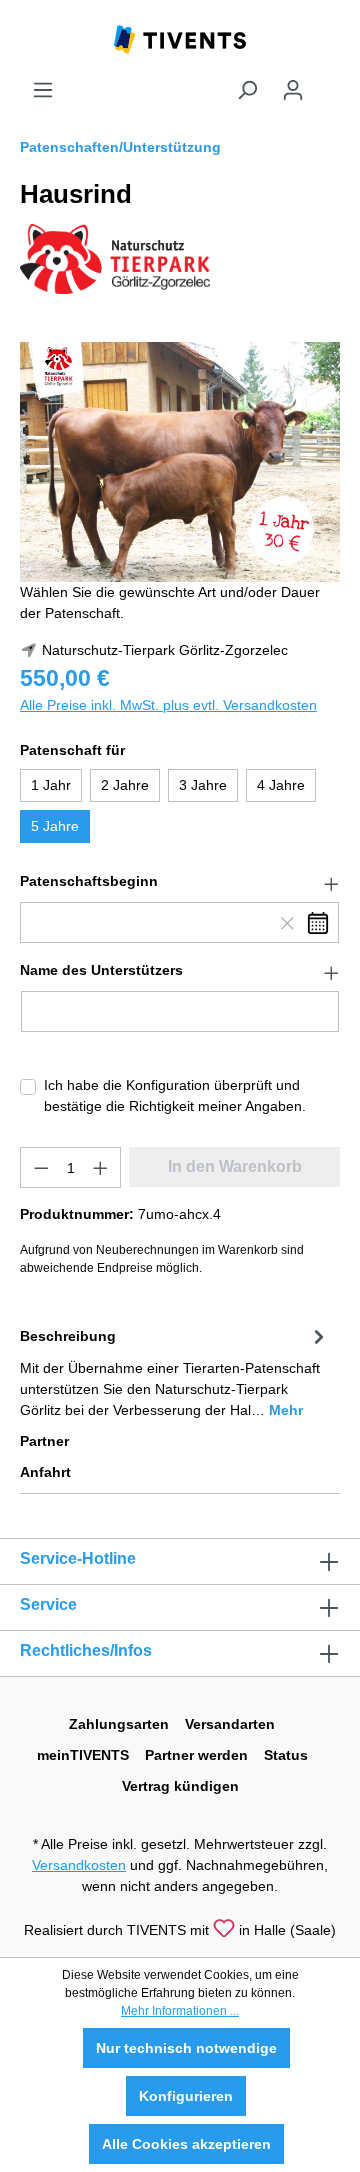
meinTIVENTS (83, 1755)
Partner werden (196, 1755)
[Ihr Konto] (293, 90)
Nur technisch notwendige (186, 2048)
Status (286, 1755)
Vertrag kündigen (180, 1786)
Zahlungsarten (119, 1724)
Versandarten (230, 1724)
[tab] (175, 1371)
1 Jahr (51, 785)
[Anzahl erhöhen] (101, 1167)
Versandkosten (79, 1865)
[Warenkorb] (328, 82)
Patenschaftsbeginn (89, 881)
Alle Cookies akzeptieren (186, 2144)
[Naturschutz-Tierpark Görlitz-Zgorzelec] (115, 258)
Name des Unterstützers (101, 970)
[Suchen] (247, 90)
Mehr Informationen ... (180, 2011)
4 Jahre (281, 785)
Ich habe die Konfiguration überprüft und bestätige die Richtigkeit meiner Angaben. (175, 1095)
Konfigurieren (186, 2096)
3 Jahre (203, 785)
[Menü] (43, 90)
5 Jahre (55, 826)
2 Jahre (125, 785)
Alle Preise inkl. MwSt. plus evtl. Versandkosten (168, 705)
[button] (180, 882)
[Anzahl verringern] (41, 1167)
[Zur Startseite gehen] (180, 38)
